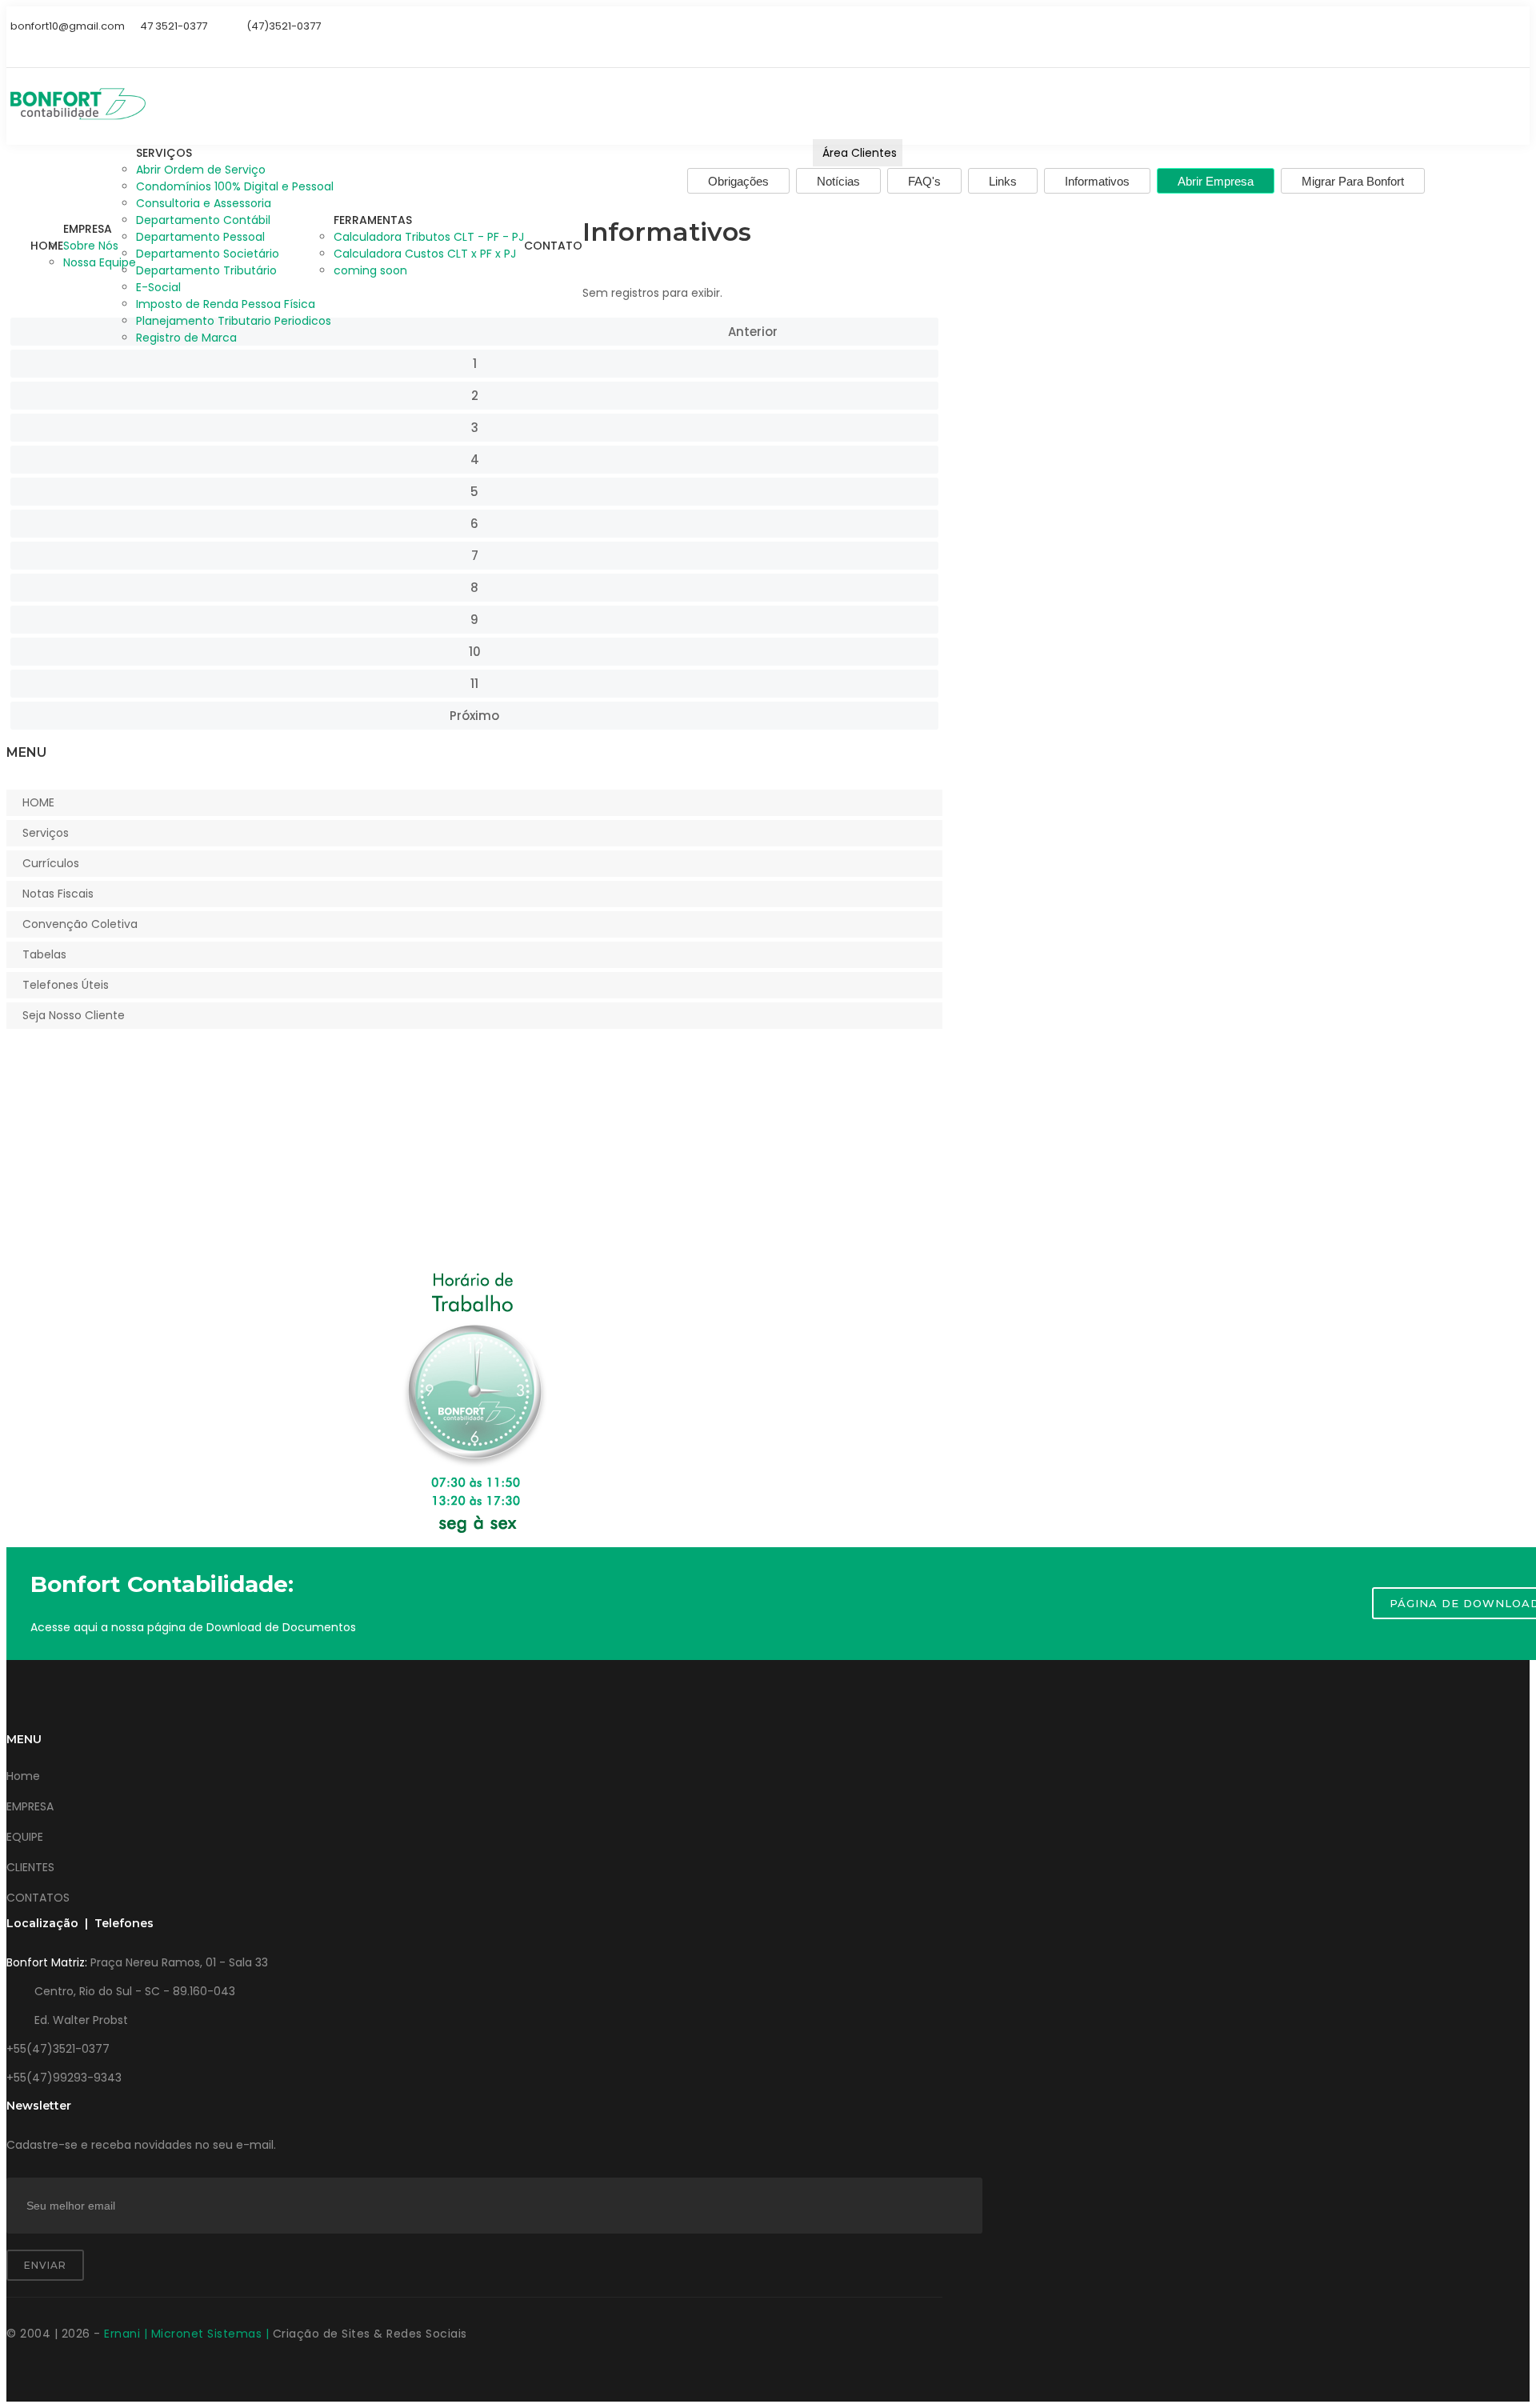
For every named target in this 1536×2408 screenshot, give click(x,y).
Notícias (838, 181)
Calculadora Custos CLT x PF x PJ (425, 254)
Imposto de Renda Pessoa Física (226, 304)
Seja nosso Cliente (74, 1015)
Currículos (51, 863)
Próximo (474, 716)
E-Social (158, 287)
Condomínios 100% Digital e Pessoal (235, 186)
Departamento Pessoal (200, 237)
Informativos (1097, 181)
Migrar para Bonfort (1353, 181)
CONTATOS (38, 1898)
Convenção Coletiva (80, 924)
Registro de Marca (186, 338)
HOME (38, 802)
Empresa (88, 229)
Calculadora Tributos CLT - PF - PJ (429, 237)
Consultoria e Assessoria (204, 203)
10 (475, 652)
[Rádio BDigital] (12, 47)
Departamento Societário (208, 254)
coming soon (370, 270)
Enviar (45, 2265)
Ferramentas (373, 220)
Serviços (164, 153)
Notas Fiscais (58, 894)
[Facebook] (51, 47)
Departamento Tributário (206, 270)
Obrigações (738, 181)
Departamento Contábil (203, 220)
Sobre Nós (91, 246)
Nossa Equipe (100, 262)
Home (47, 246)
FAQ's (924, 181)
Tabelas (44, 954)
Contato (553, 246)
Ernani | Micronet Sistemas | (188, 2334)
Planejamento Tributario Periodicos (234, 321)
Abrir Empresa (1216, 181)
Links (1003, 181)
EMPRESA (30, 1806)
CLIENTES (30, 1867)
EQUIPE (25, 1837)
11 (474, 684)
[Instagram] (32, 47)
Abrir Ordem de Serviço (201, 170)
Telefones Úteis (66, 985)
